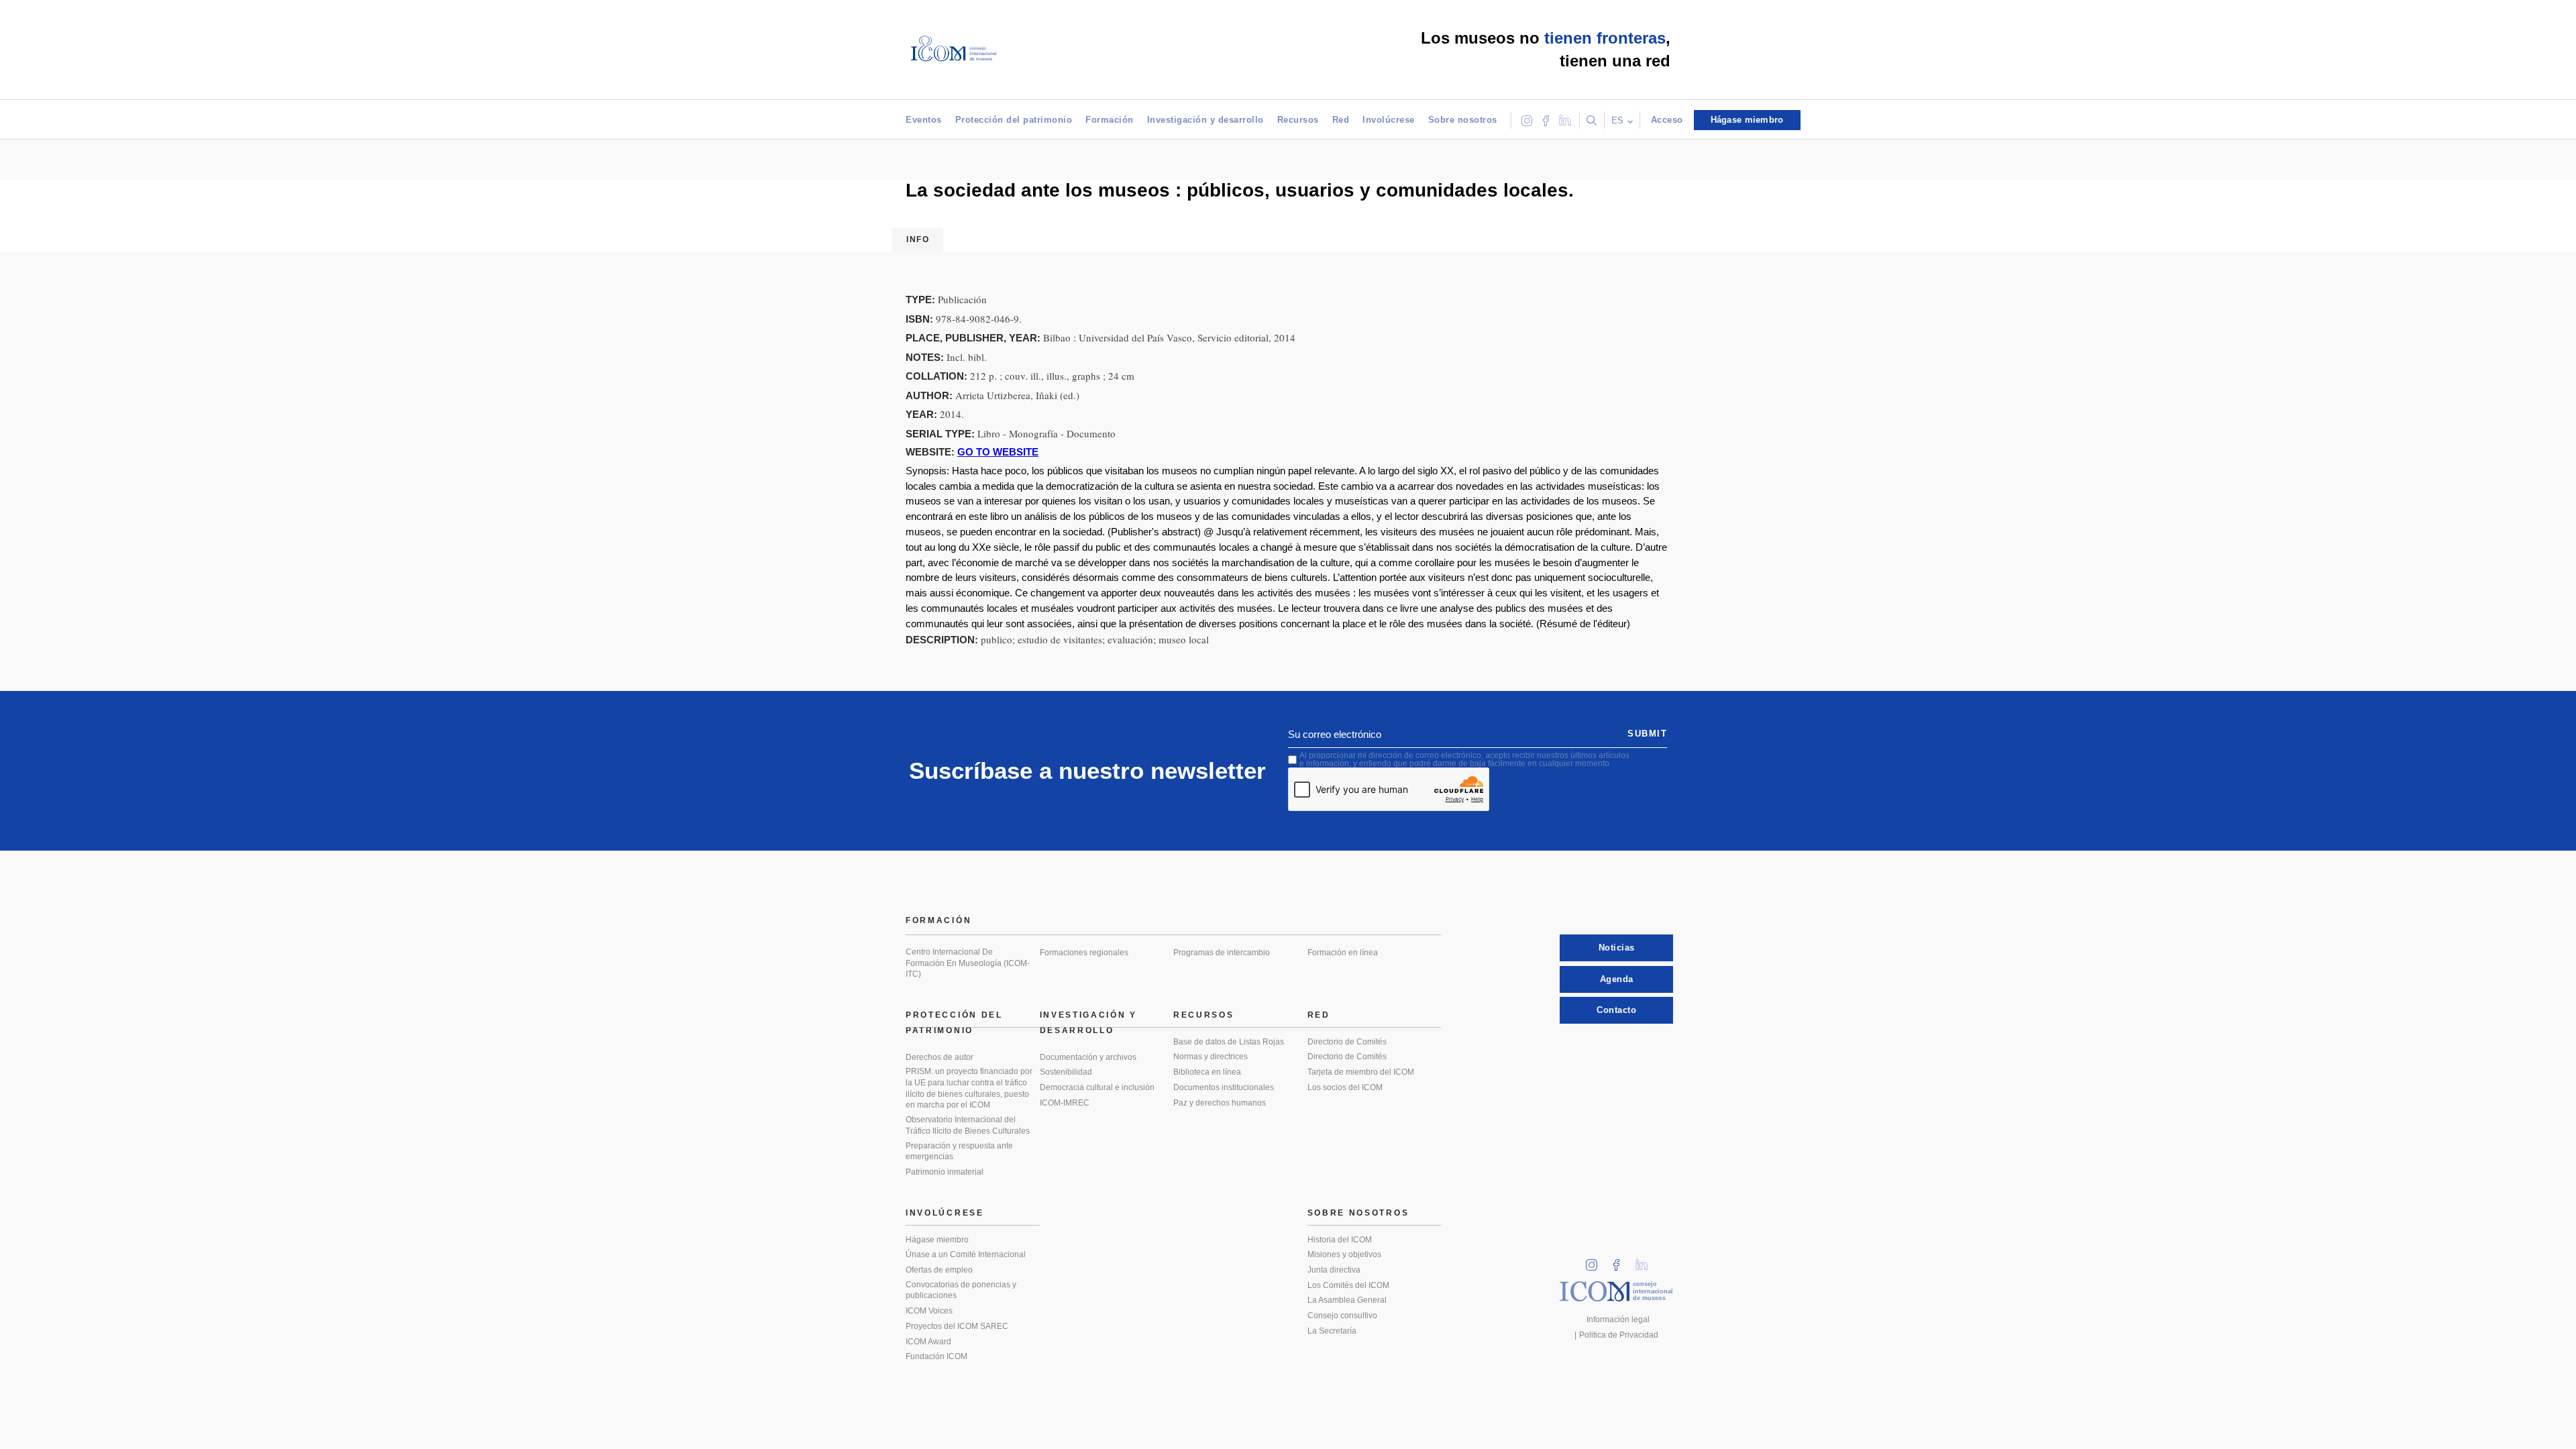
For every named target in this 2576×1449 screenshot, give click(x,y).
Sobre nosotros (1463, 120)
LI (1646, 1261)
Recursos (1298, 120)
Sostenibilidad (1066, 1072)
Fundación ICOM (936, 1356)
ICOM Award (928, 1342)
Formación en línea (1343, 953)
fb (1621, 1261)
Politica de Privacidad (1619, 1335)
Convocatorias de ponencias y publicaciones (961, 1290)
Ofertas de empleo (939, 1270)
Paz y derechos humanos (1220, 1103)
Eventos (924, 120)
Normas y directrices (1211, 1057)
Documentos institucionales (1224, 1087)
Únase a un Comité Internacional (966, 1254)
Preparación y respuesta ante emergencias (959, 1151)
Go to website (998, 452)
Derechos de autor (940, 1057)
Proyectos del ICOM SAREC (957, 1326)
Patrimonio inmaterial (945, 1172)
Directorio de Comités (1347, 1042)
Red (1341, 120)
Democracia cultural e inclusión (1097, 1087)
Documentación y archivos (1088, 1057)
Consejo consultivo (1342, 1316)
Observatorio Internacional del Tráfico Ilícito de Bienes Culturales (968, 1125)
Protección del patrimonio (1014, 120)
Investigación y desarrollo (1205, 120)
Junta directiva (1334, 1270)
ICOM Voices (929, 1311)
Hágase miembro (937, 1240)
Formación (1110, 120)
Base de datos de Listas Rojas (1229, 1042)
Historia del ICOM (1340, 1240)
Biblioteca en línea (1207, 1072)
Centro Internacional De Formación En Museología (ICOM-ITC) (968, 963)
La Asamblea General (1347, 1300)
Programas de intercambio (1222, 953)
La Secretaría (1332, 1331)
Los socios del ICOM (1345, 1087)
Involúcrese (1389, 120)
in (1596, 1261)
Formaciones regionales (1084, 953)
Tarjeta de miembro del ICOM (1361, 1072)
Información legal (1618, 1320)
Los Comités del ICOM (1348, 1285)
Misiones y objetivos (1344, 1254)
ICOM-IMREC (1065, 1103)
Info (918, 239)
